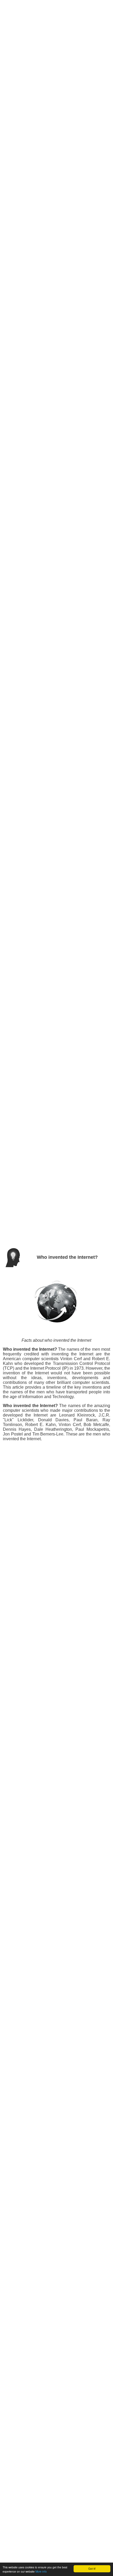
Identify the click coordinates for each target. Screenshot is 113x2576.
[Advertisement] (56, 16)
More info (41, 2571)
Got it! (92, 2568)
